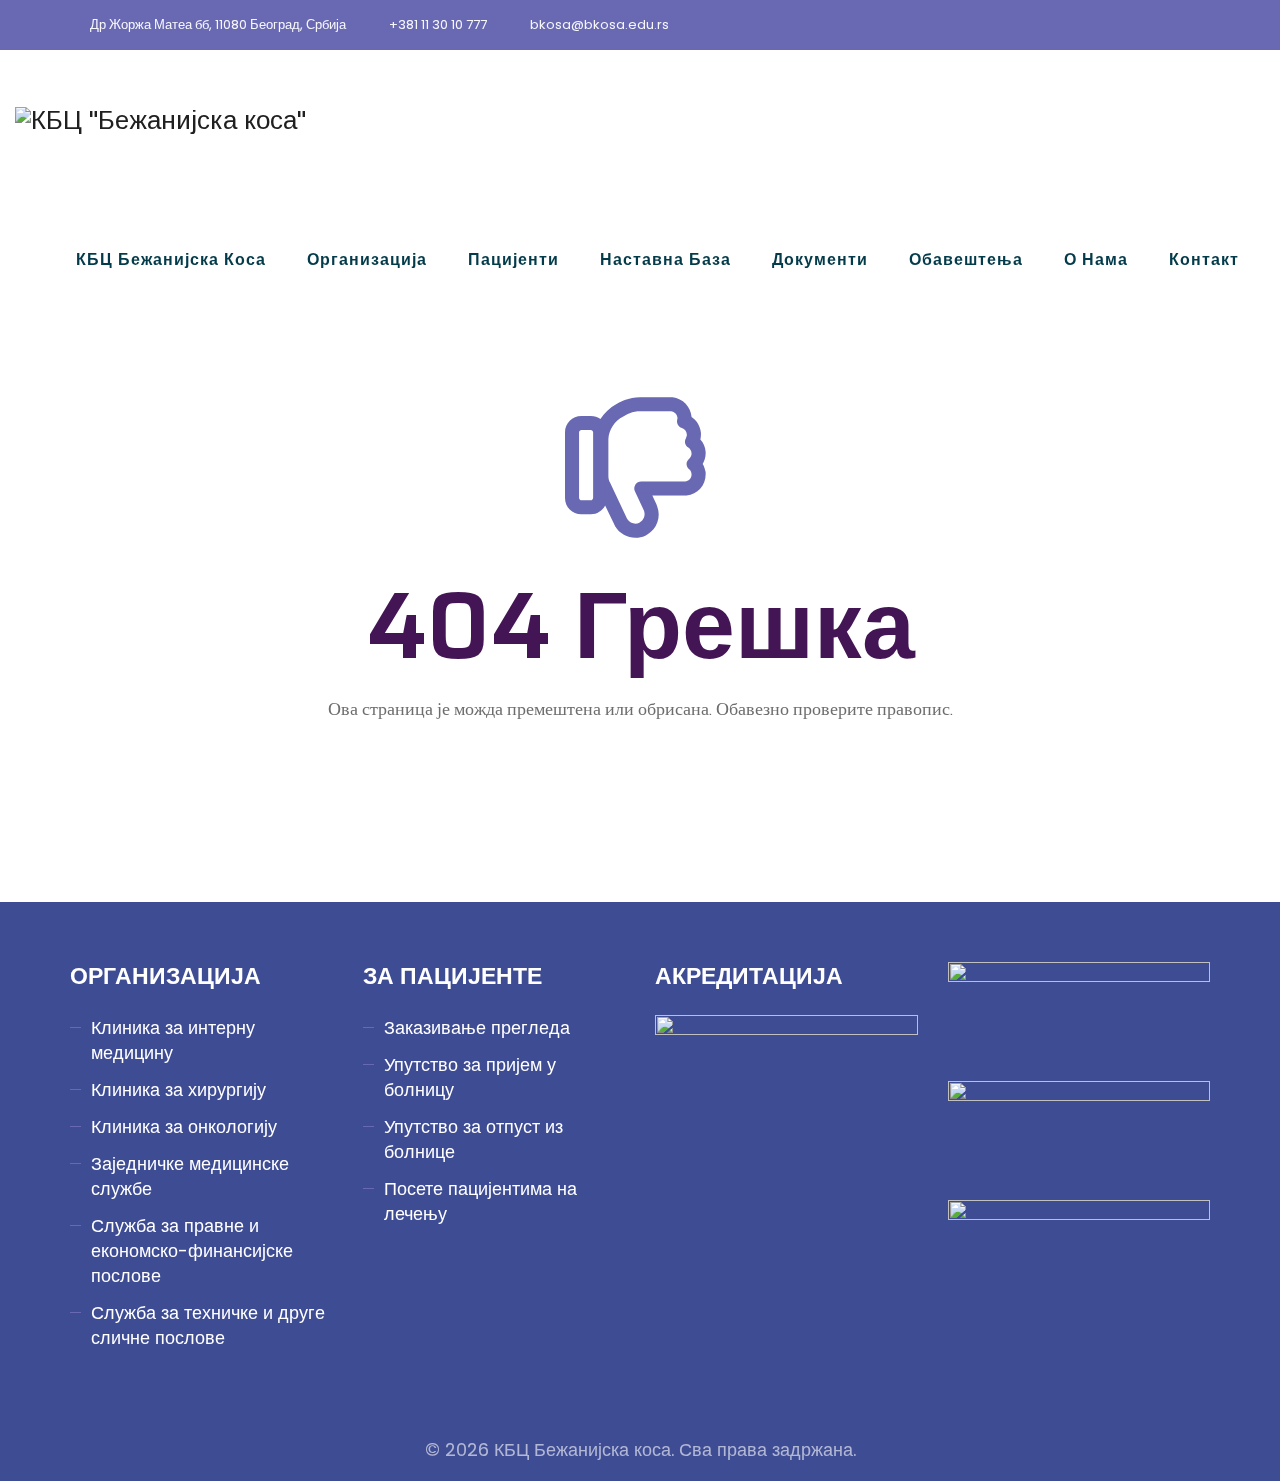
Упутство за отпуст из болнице (473, 1139)
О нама (1096, 259)
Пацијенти (513, 259)
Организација (367, 259)
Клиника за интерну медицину (173, 1040)
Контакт (1204, 259)
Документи (820, 259)
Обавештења (966, 259)
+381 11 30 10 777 (438, 24)
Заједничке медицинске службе (190, 1176)
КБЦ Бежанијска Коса (171, 259)
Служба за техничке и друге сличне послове (208, 1325)
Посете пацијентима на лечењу (480, 1201)
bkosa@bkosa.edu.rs (599, 24)
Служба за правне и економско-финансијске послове (192, 1250)
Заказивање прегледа (477, 1027)
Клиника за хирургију (178, 1089)
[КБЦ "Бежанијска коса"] (160, 120)
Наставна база (665, 259)
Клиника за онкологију (184, 1126)
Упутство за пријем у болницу (470, 1077)
